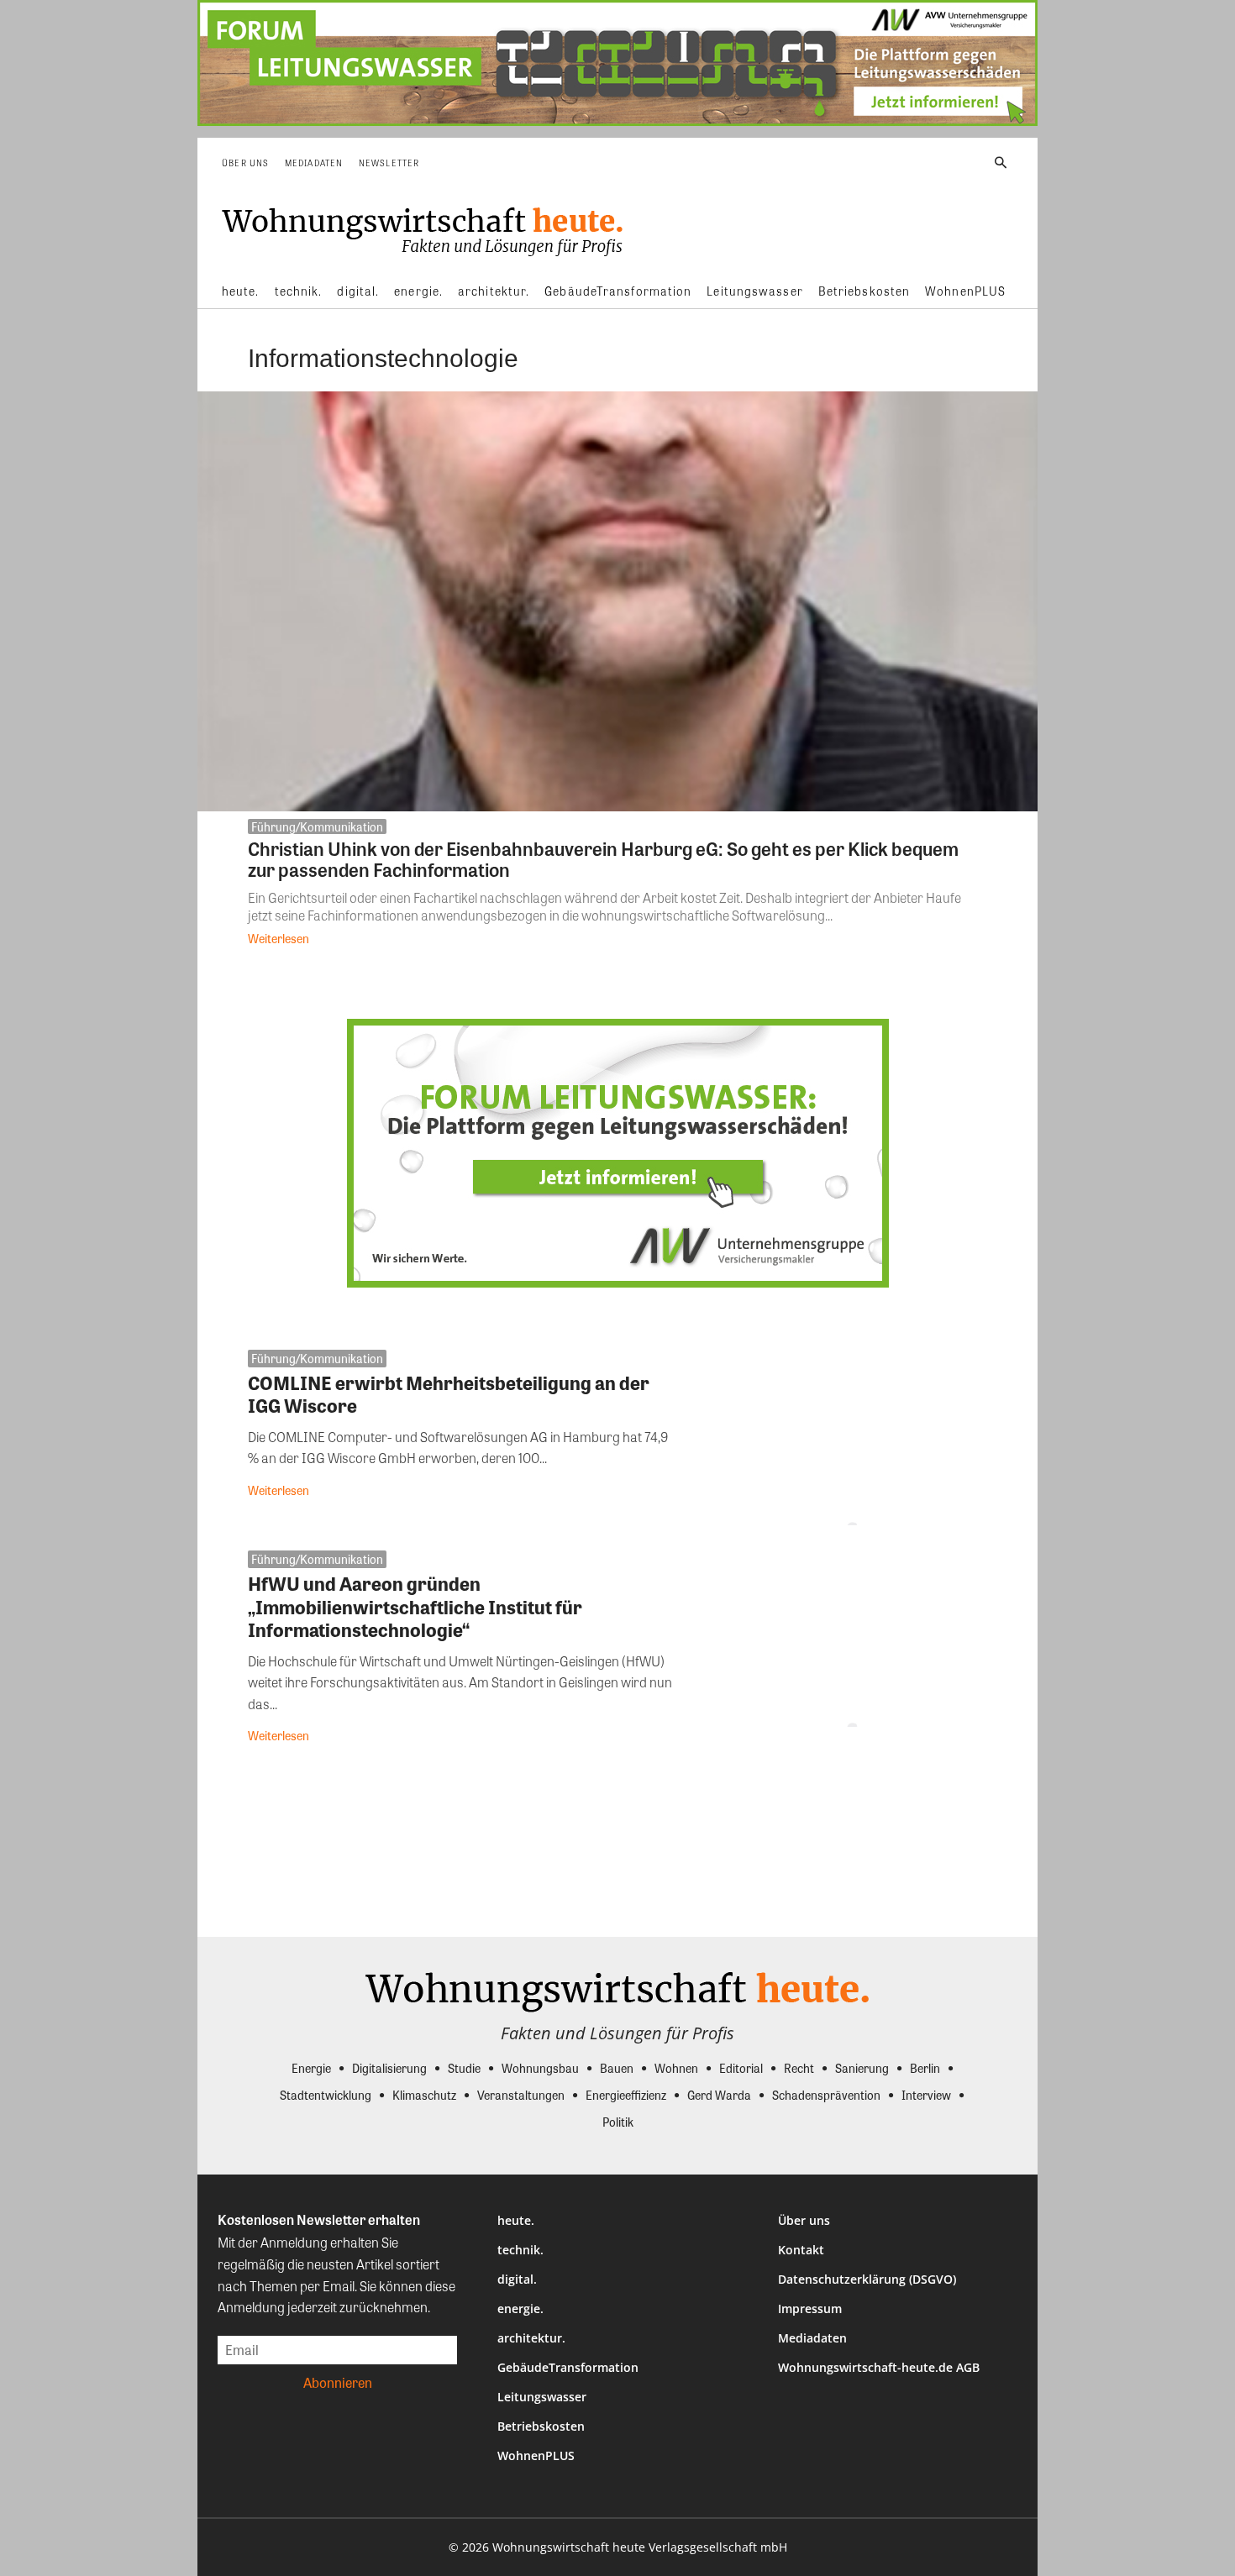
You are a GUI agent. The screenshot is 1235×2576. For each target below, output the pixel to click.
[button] (1001, 163)
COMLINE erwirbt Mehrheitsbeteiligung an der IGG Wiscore (449, 1394)
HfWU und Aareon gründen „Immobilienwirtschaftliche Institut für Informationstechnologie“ (415, 1606)
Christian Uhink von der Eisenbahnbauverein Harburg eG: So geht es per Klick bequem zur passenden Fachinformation (603, 859)
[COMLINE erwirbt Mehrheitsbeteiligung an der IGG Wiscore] (847, 1438)
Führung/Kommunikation (317, 826)
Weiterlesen (279, 938)
